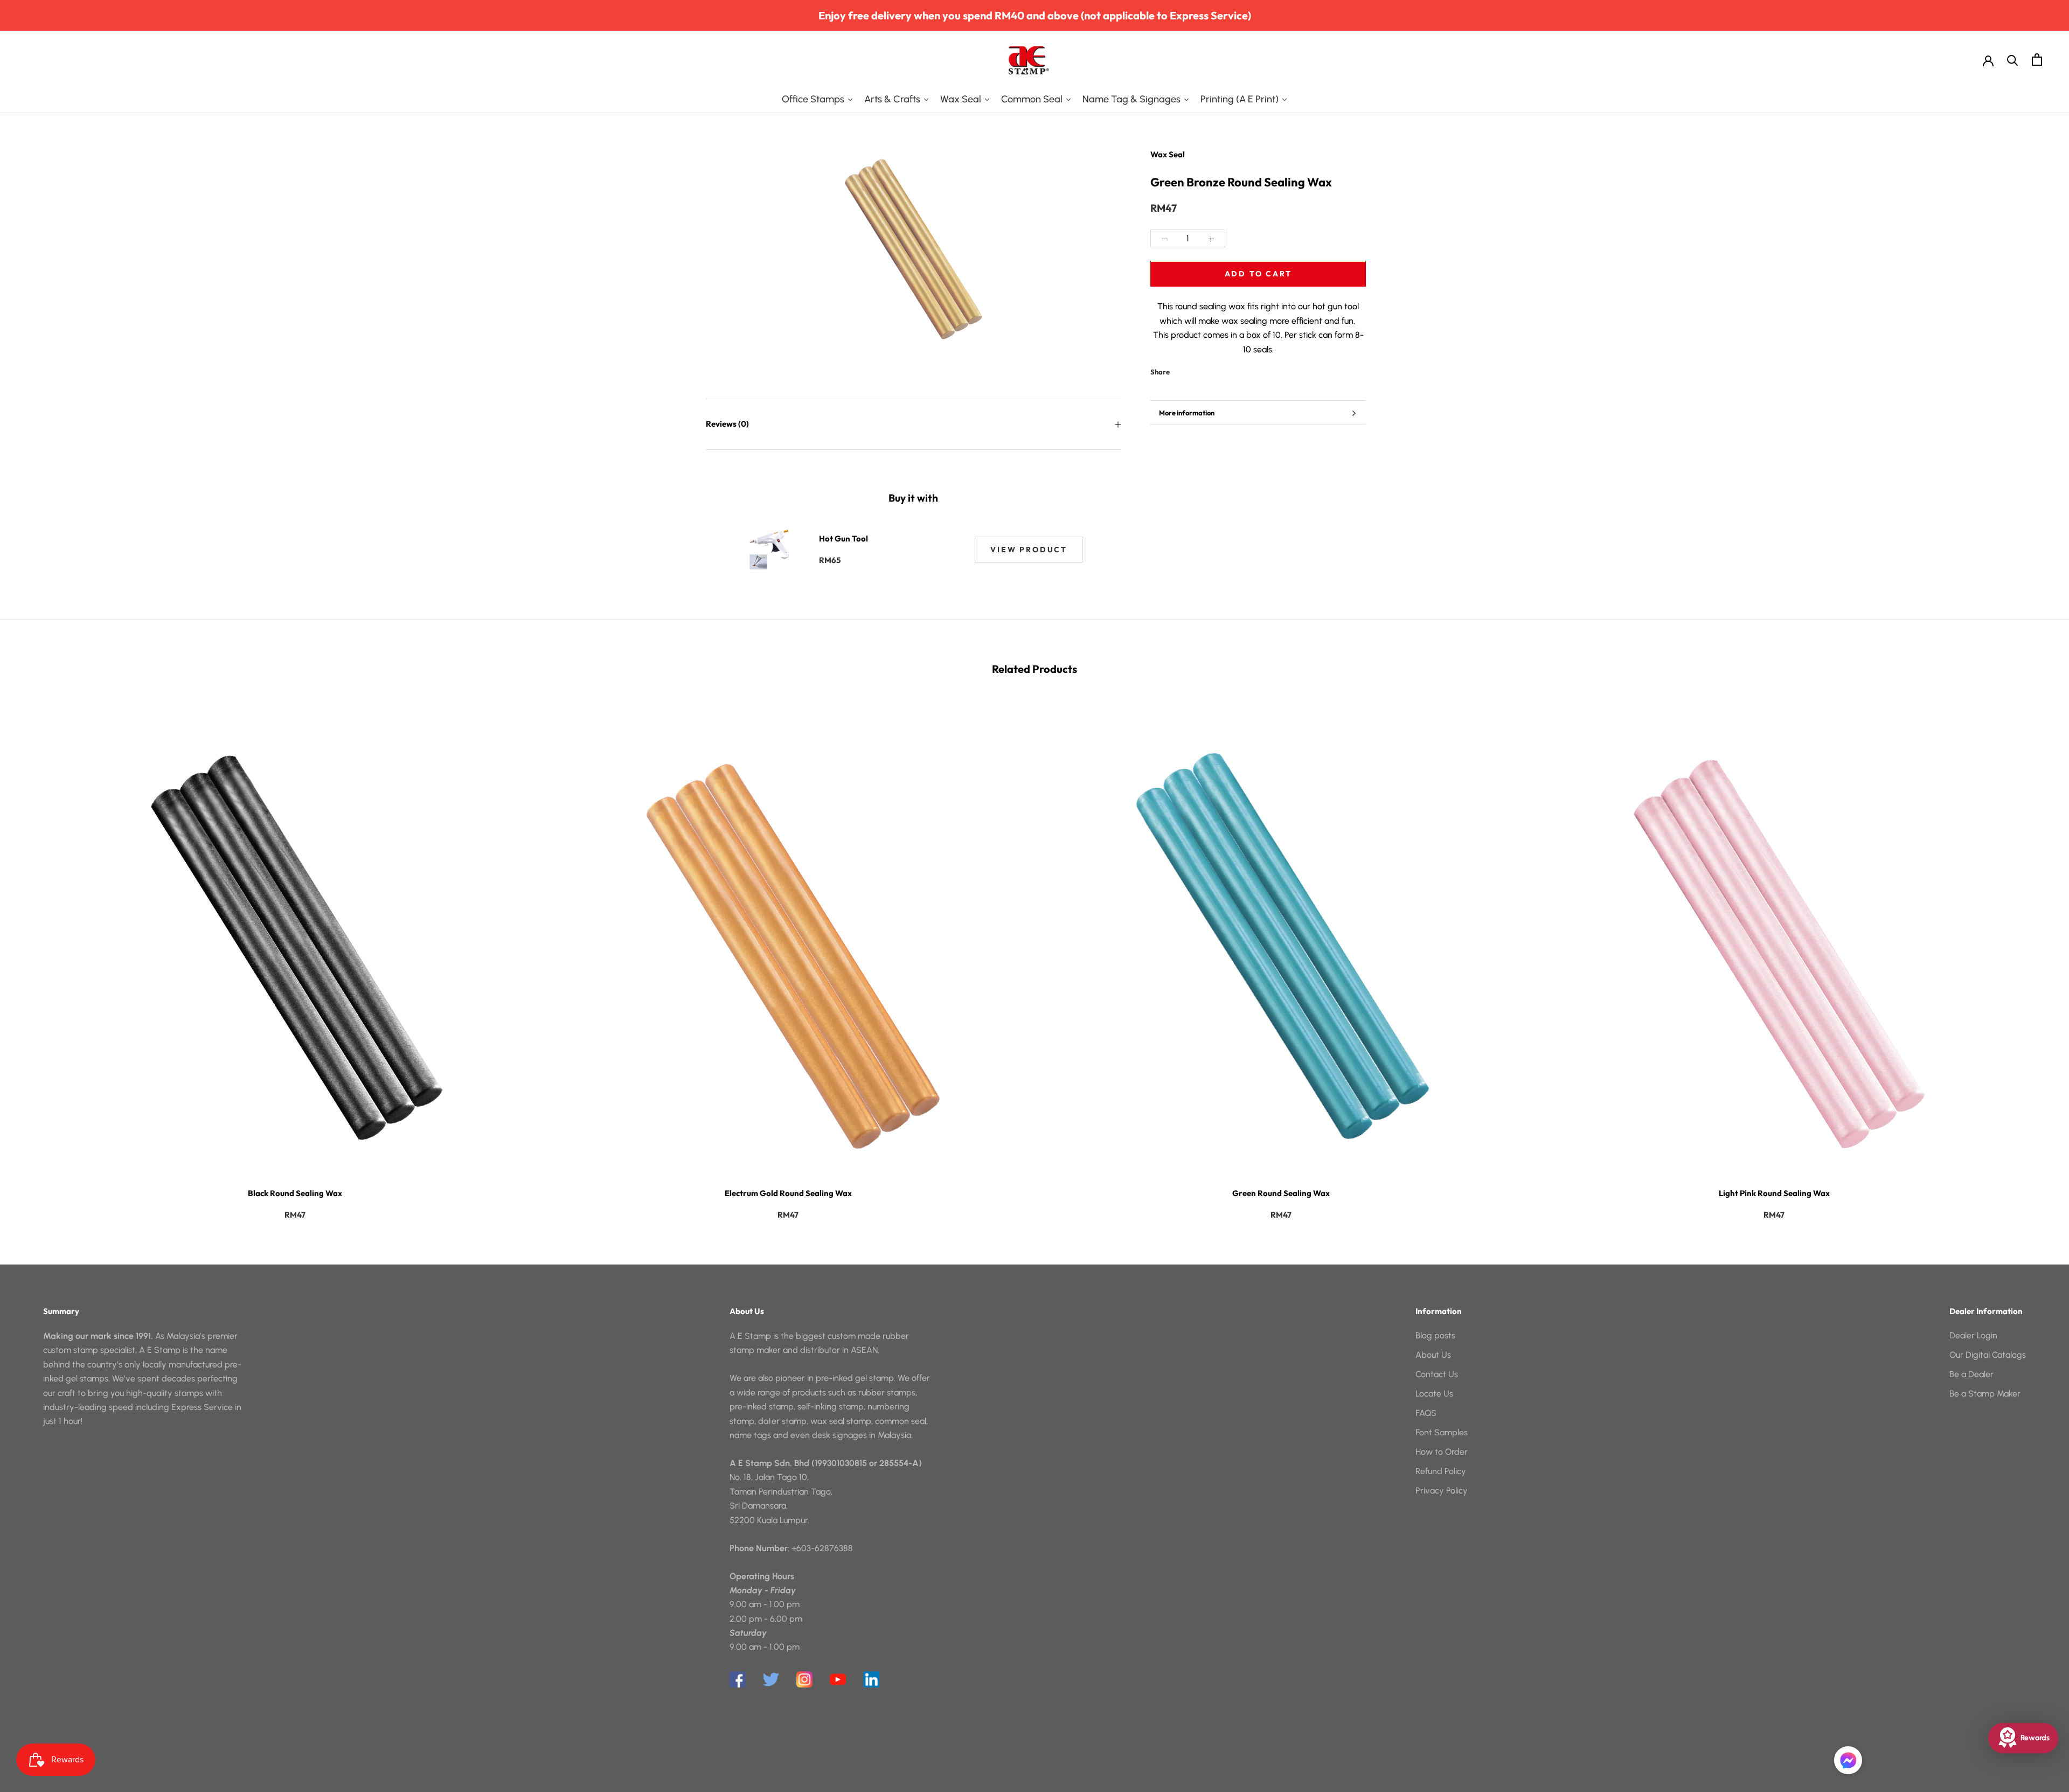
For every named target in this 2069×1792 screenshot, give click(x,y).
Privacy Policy (1442, 1491)
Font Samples (1442, 1432)
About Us (1433, 1355)
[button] (1848, 1760)
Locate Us (1434, 1394)
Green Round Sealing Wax (1281, 1193)
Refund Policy (1441, 1471)
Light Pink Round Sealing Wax (1774, 1193)
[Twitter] (1194, 370)
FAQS (1426, 1413)
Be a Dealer (1971, 1374)
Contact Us (1437, 1374)
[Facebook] (1180, 370)
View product (1029, 550)
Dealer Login (1973, 1335)
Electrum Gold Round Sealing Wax (788, 1193)
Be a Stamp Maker (1985, 1394)
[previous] (34, 957)
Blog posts (1435, 1335)
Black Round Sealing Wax (295, 1193)
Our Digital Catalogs (1988, 1355)
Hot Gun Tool (843, 539)
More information (1187, 413)
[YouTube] (838, 1679)
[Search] (2013, 60)
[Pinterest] (1208, 370)
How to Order (1442, 1452)
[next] (2035, 957)
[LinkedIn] (871, 1679)
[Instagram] (804, 1679)
